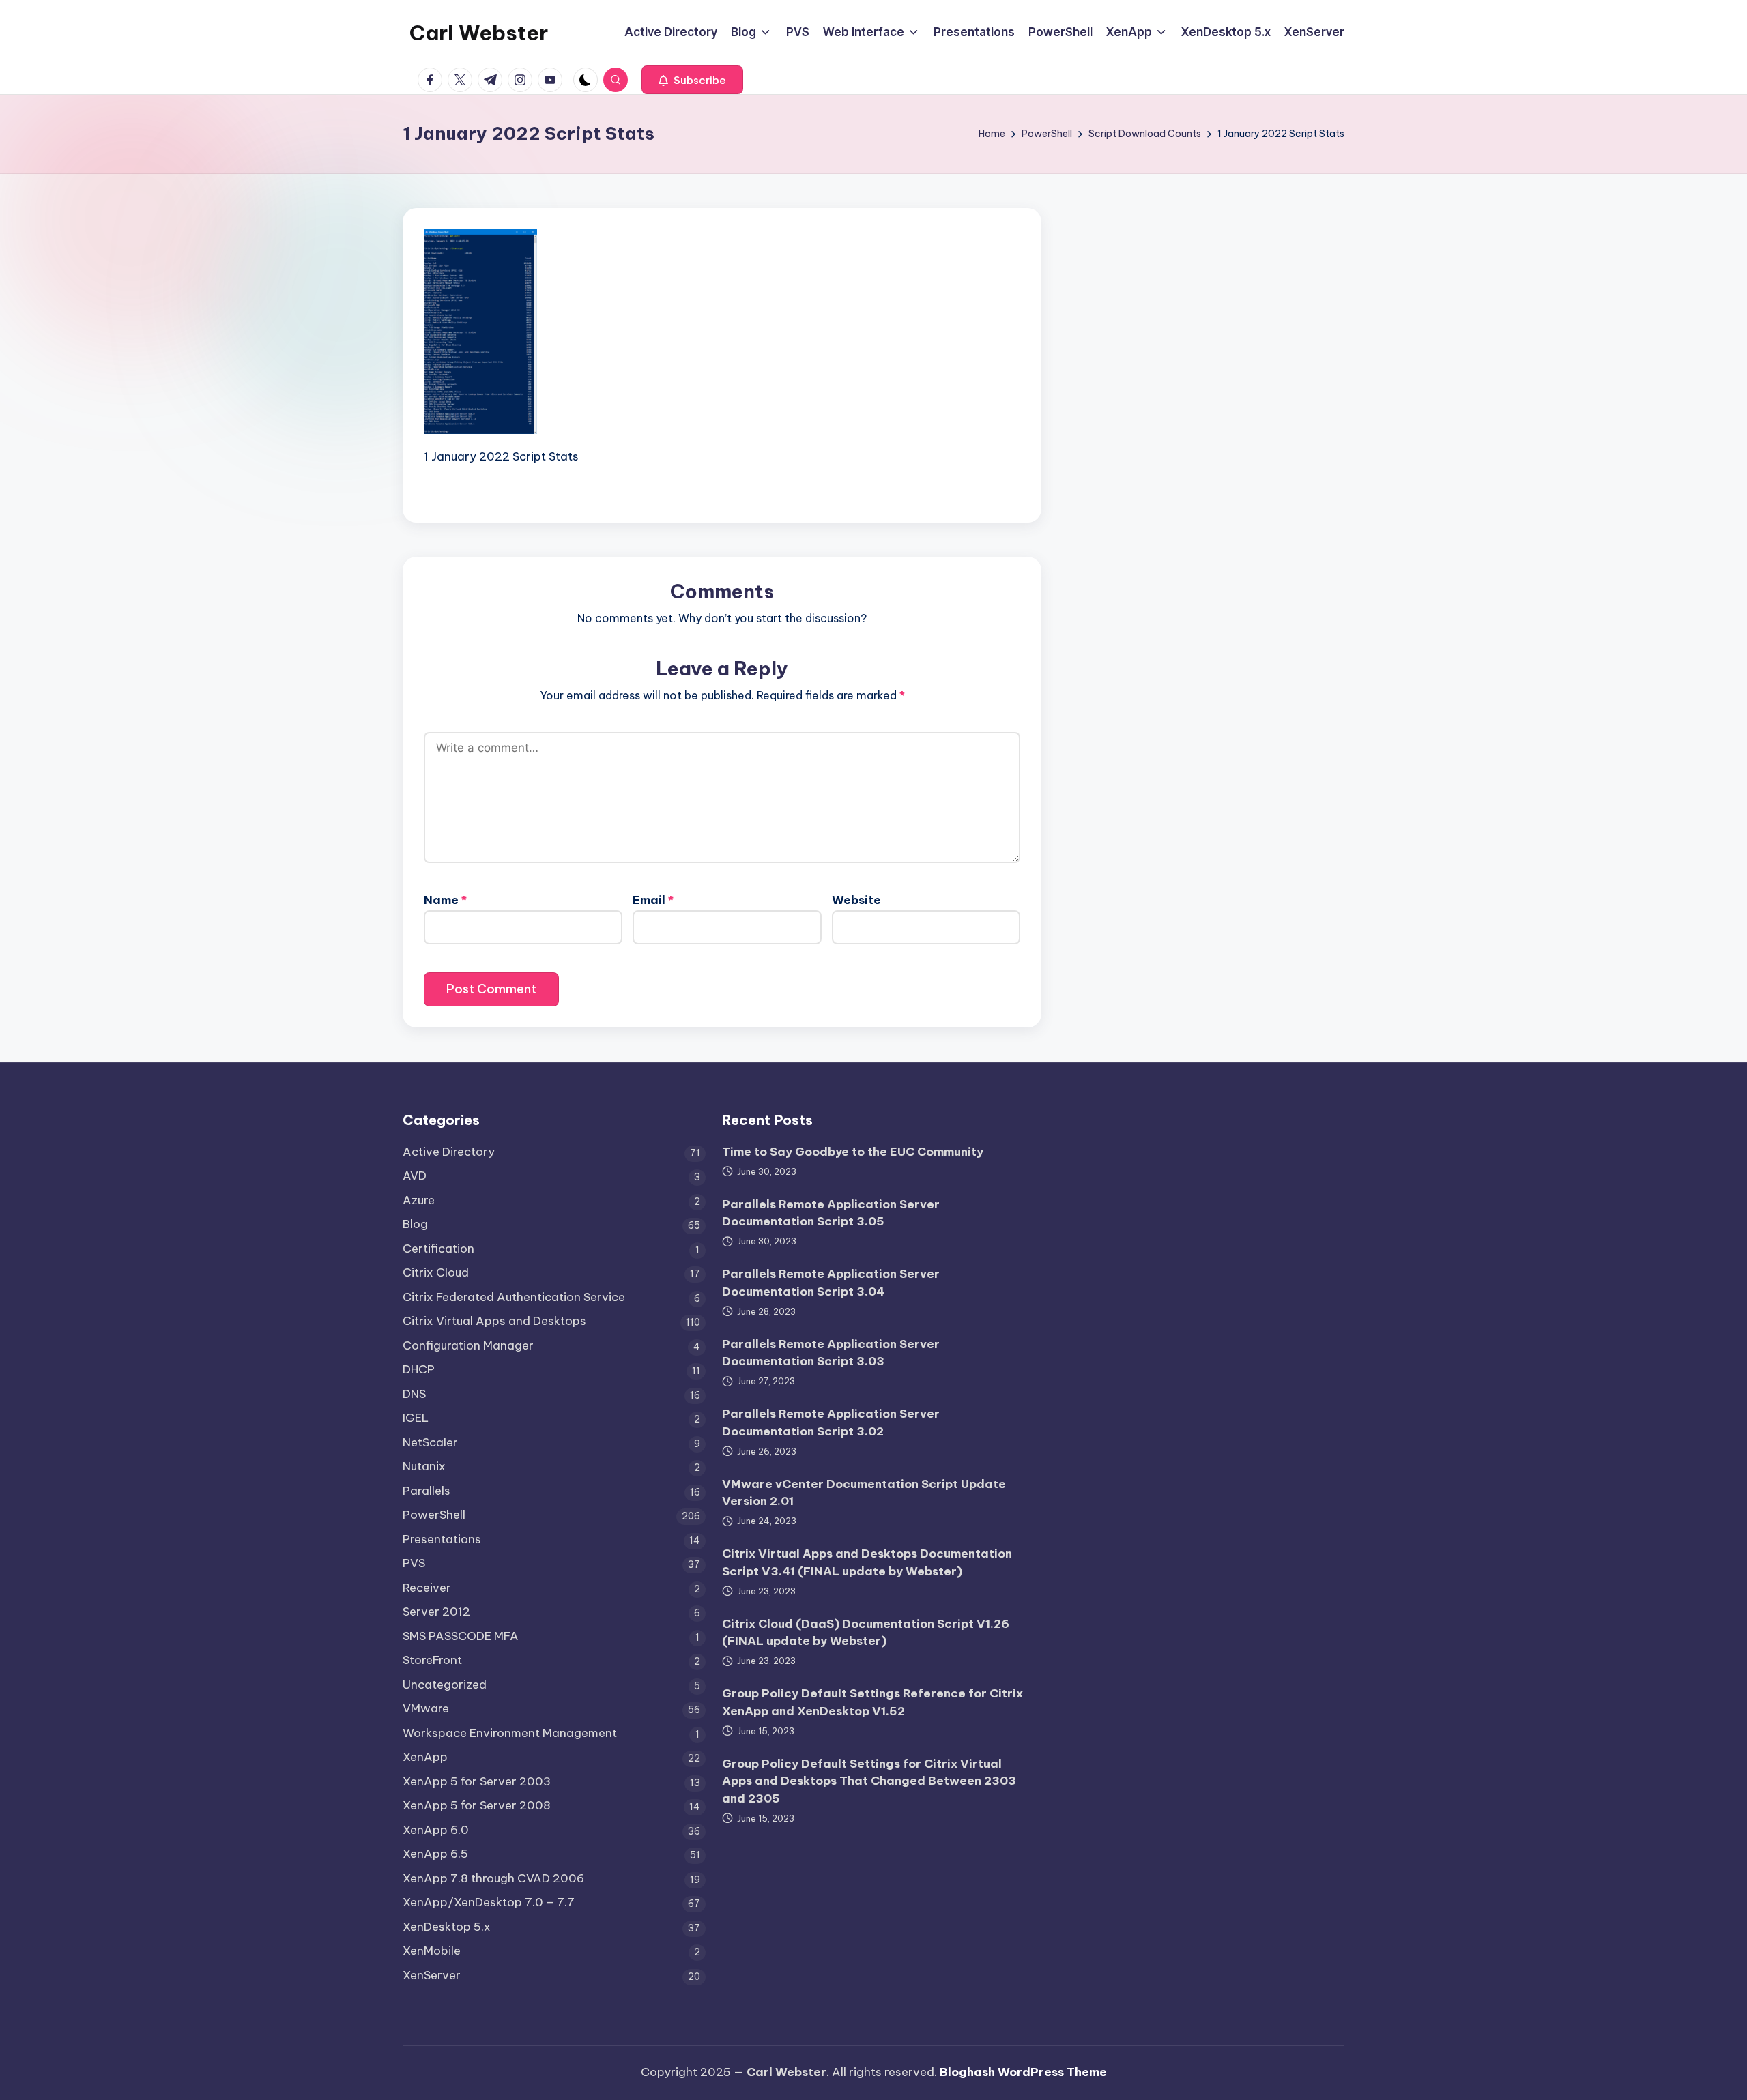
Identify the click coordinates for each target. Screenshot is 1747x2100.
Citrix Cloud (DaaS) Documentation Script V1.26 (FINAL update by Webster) (866, 1633)
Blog (415, 1224)
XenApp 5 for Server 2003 (477, 1781)
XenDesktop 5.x (447, 1927)
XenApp (425, 1757)
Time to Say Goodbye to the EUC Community (853, 1152)
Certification (438, 1249)
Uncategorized (445, 1685)
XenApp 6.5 (435, 1854)
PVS (414, 1563)
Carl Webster (479, 33)
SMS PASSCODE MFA (461, 1636)
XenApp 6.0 (436, 1830)
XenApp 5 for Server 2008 (477, 1805)
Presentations (442, 1539)
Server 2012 (436, 1612)
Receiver (427, 1588)
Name (445, 900)
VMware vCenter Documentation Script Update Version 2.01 (864, 1493)
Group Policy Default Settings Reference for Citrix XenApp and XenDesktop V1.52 (872, 1702)
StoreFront (432, 1660)
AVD (415, 1176)
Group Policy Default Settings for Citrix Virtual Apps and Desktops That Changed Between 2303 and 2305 (869, 1781)
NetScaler (430, 1442)
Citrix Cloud (436, 1272)
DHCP (419, 1369)
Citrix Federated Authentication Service (514, 1297)
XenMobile (432, 1951)
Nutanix (424, 1466)
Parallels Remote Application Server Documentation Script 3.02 (831, 1423)
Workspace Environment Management (510, 1733)
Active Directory (449, 1152)
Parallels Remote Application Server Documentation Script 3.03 (831, 1353)
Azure (419, 1200)
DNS (414, 1394)
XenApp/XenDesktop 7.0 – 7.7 (489, 1902)
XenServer (432, 1975)
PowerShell (434, 1515)
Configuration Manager (468, 1345)
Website (856, 900)
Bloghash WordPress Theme (1023, 2072)
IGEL (416, 1418)
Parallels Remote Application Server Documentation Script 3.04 (831, 1283)
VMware (426, 1708)
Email (653, 900)
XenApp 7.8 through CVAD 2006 (493, 1878)
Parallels (427, 1491)
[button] (692, 80)
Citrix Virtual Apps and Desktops (494, 1321)
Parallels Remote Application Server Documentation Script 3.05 (831, 1213)
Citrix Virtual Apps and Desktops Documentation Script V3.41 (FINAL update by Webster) (867, 1562)
